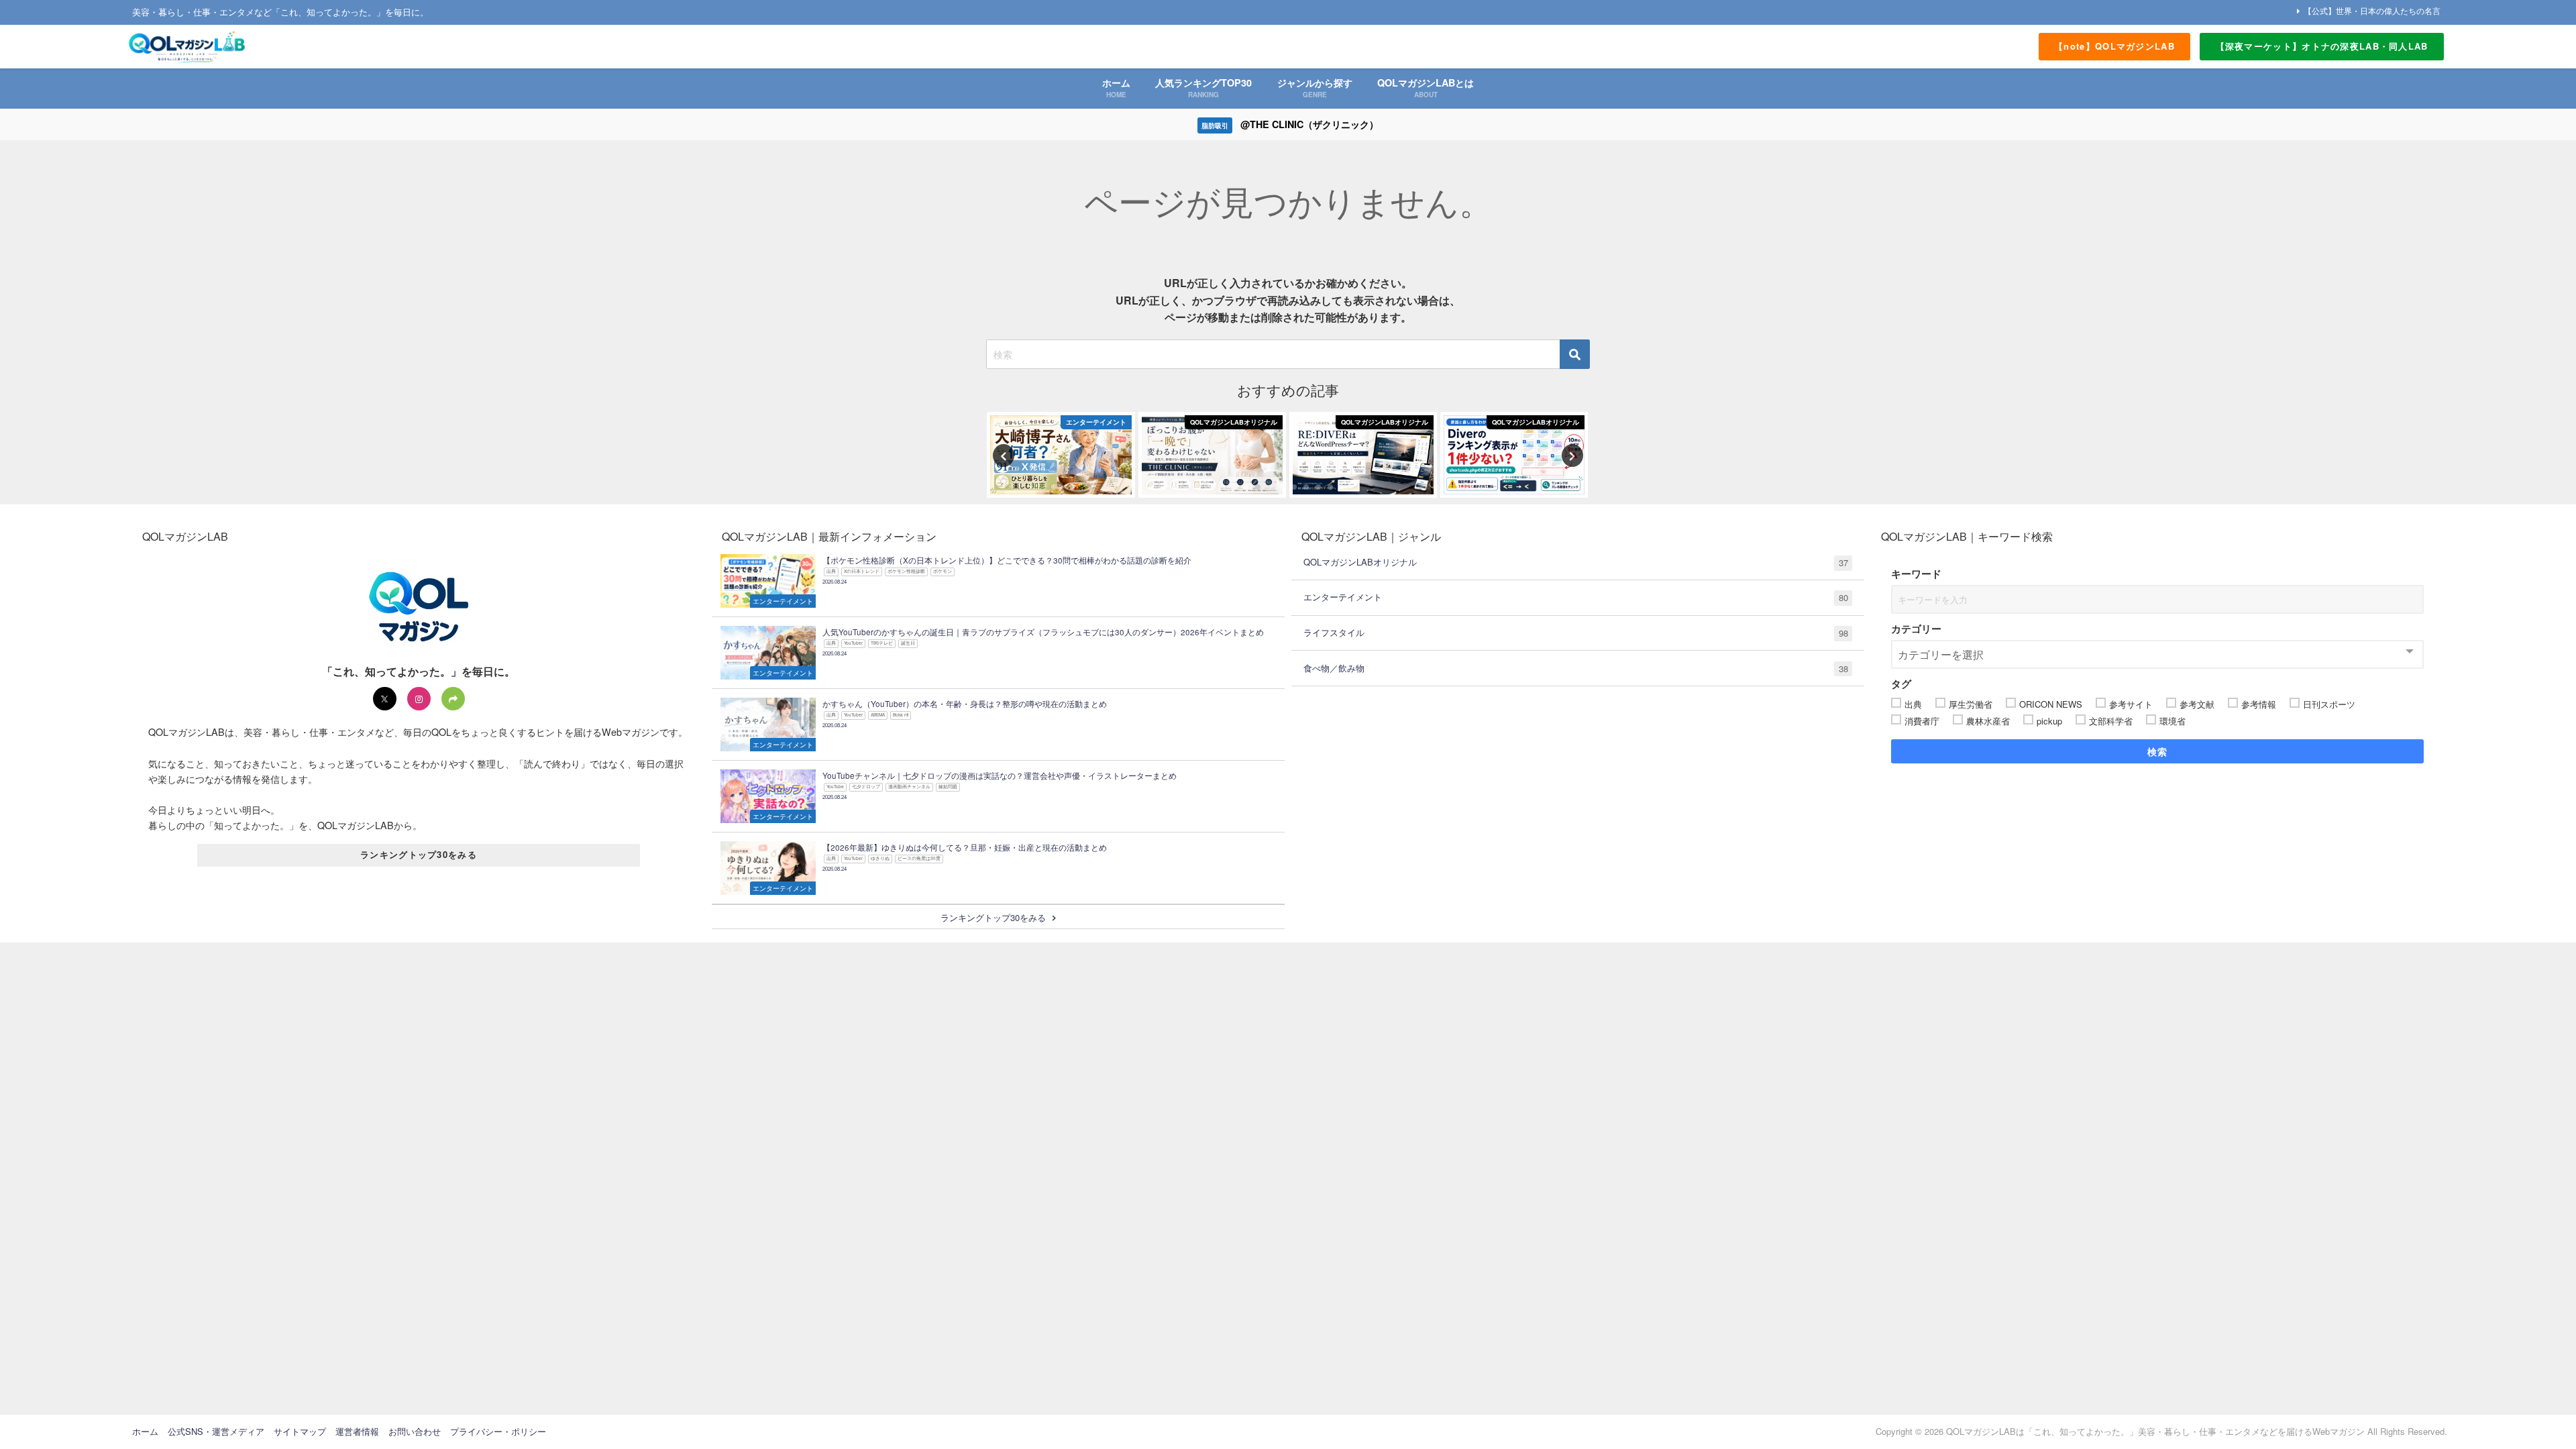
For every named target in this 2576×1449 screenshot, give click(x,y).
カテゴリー (1916, 629)
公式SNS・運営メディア (216, 1431)
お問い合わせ (415, 1431)
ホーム (145, 1431)
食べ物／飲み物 (1576, 668)
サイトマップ (300, 1431)
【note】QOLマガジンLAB (2114, 46)
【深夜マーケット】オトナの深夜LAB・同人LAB (2322, 46)
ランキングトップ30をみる (419, 854)
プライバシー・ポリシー (498, 1431)
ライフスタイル (1576, 633)
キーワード (1916, 574)
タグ (1901, 684)
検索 (2158, 751)
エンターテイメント (1576, 597)
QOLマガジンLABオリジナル (1576, 562)
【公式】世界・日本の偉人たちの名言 (2372, 10)
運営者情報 (357, 1431)
